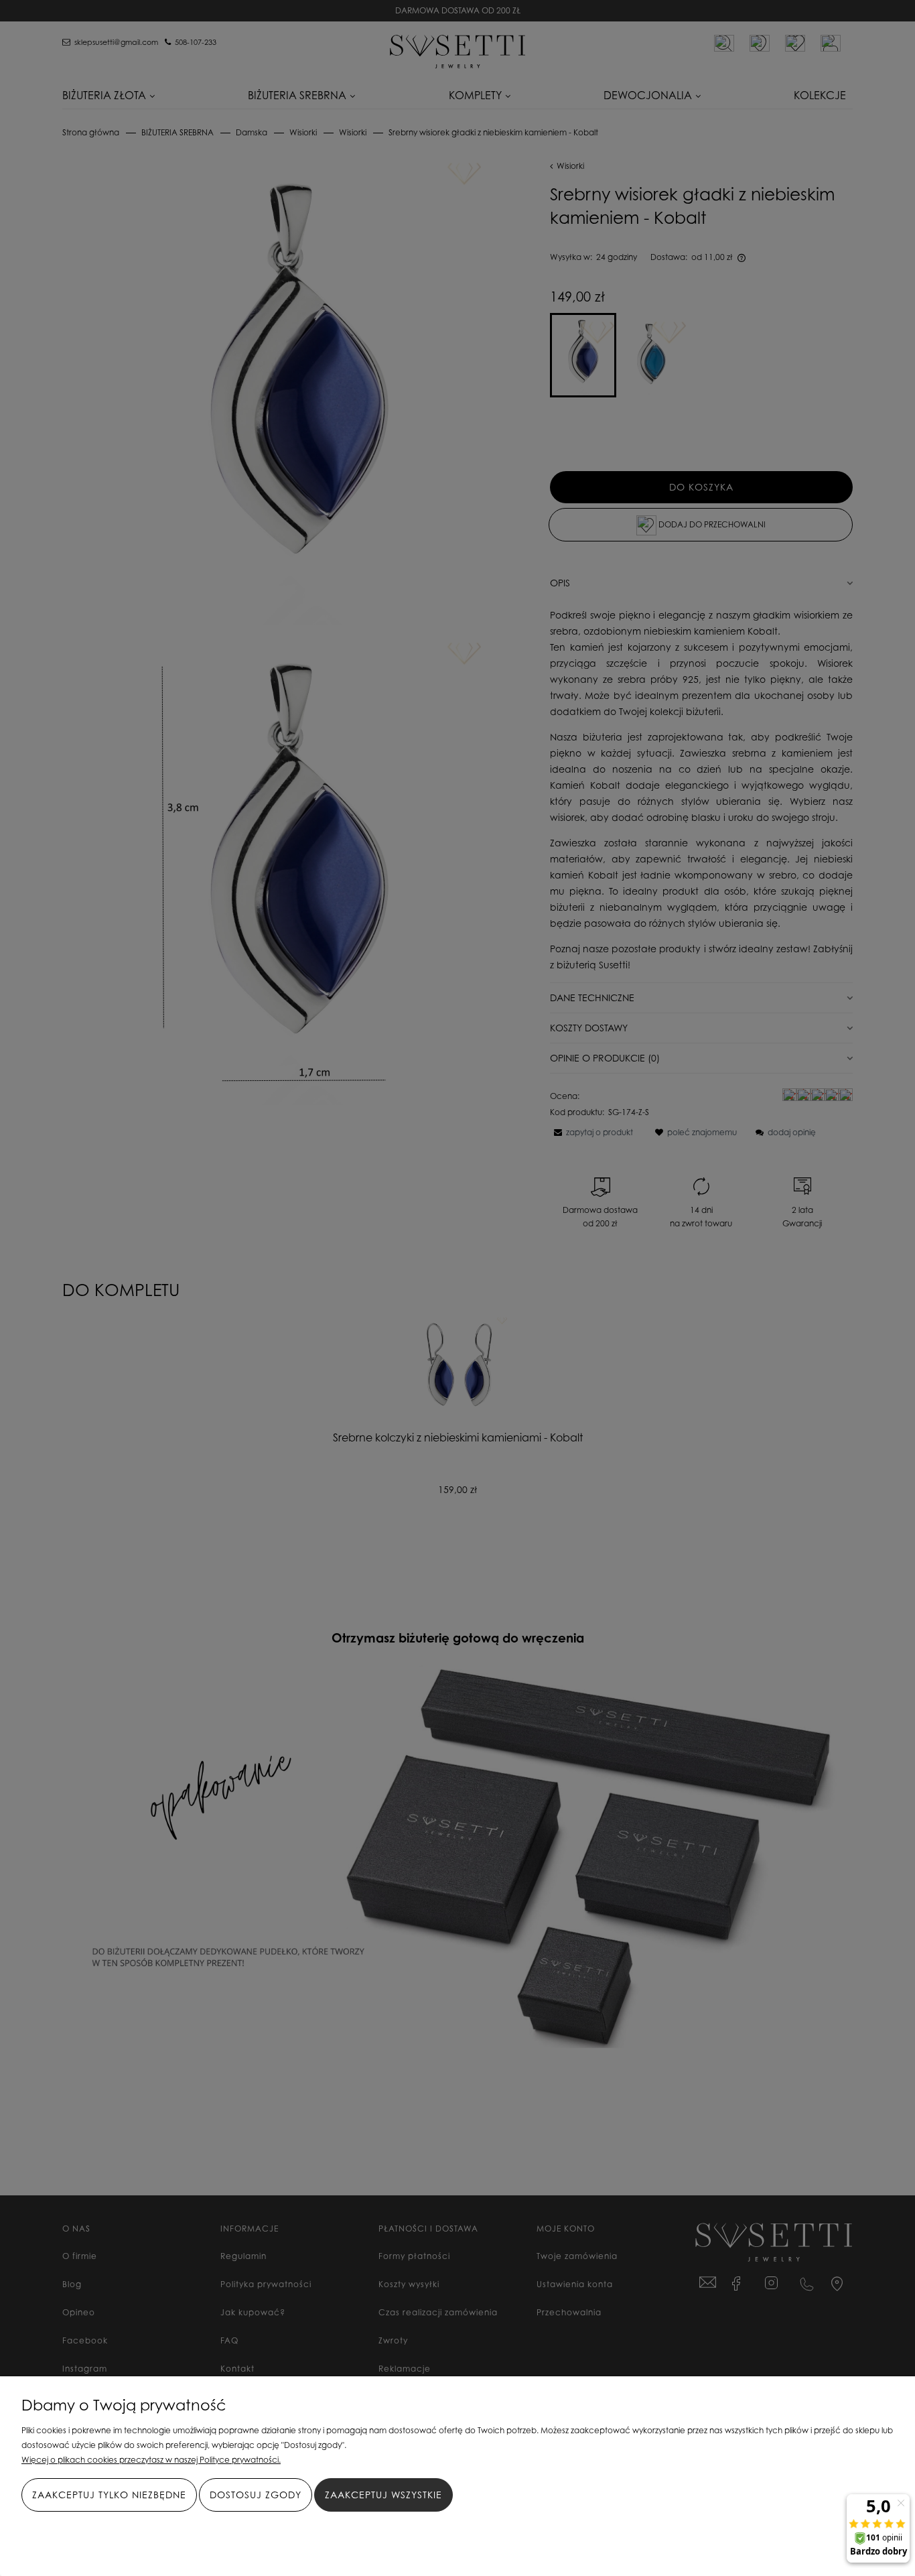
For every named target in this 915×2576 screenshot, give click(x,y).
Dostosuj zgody (256, 2495)
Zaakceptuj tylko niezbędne (109, 2495)
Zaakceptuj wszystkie (383, 2495)
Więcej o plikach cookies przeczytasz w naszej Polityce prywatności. (151, 2460)
